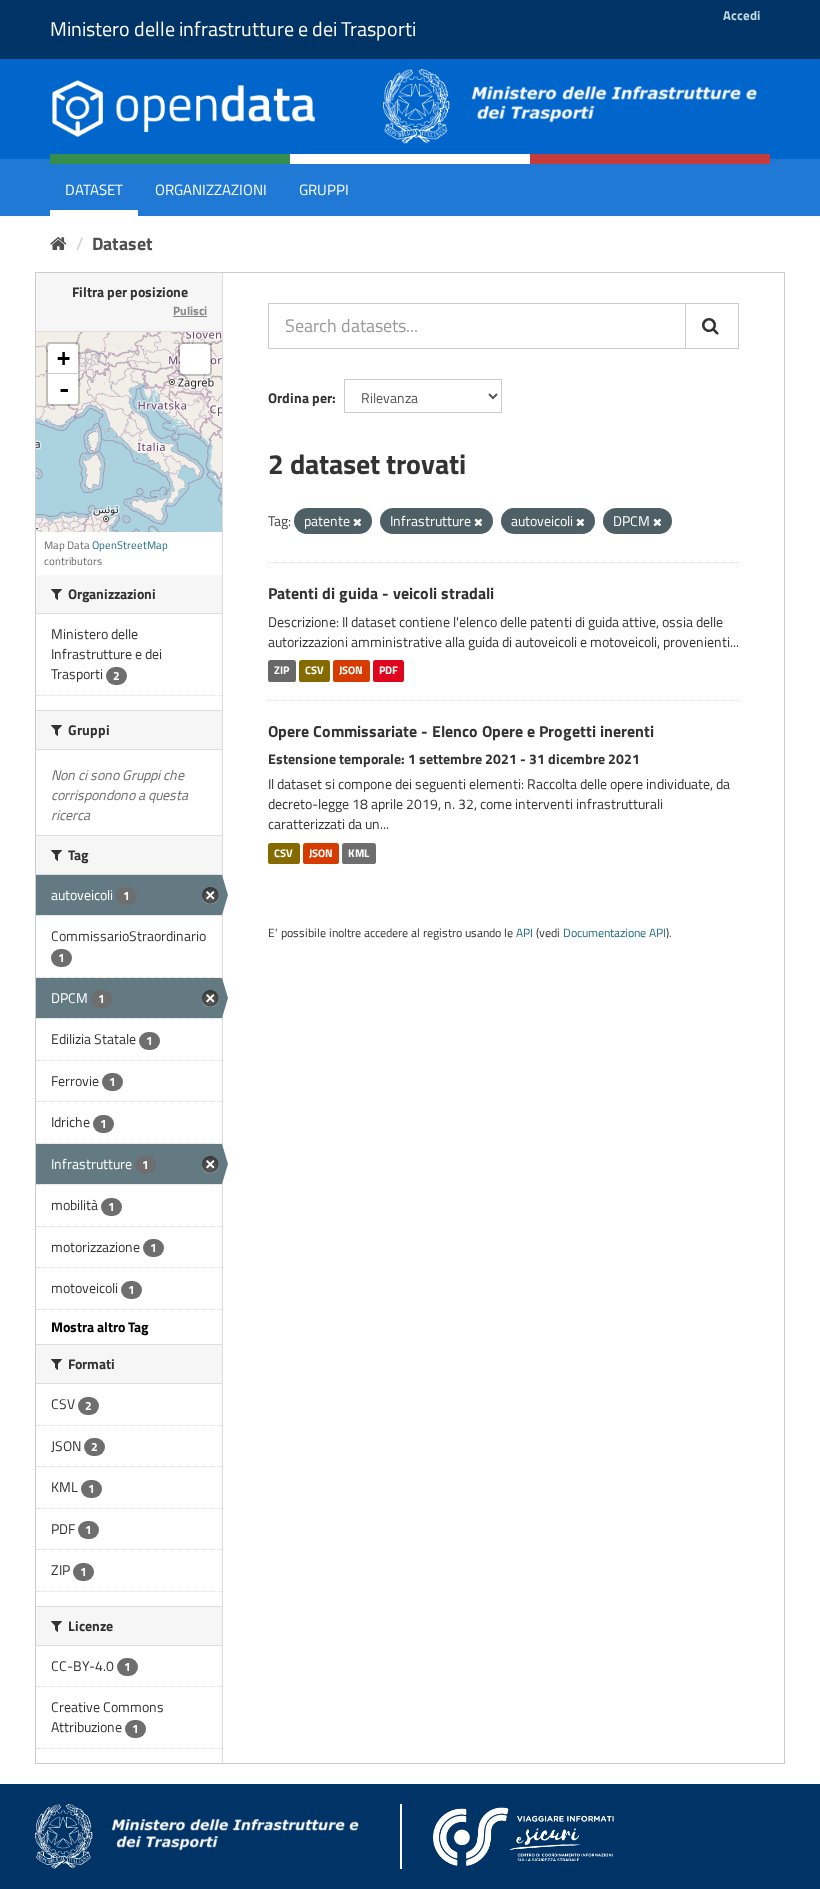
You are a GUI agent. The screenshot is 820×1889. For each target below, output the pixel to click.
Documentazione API (614, 933)
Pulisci (190, 310)
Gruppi (324, 189)
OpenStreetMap (130, 545)
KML (358, 853)
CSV (314, 671)
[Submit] (712, 326)
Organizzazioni (211, 189)
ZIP (281, 671)
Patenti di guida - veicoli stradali (381, 593)
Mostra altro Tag (99, 1326)
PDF (388, 671)
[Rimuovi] (357, 522)
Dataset (94, 189)
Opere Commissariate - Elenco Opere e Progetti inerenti (461, 731)
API (524, 933)
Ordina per (300, 397)
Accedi (741, 15)
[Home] (58, 243)
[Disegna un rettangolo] (195, 359)
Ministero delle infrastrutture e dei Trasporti (233, 28)
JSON (351, 671)
